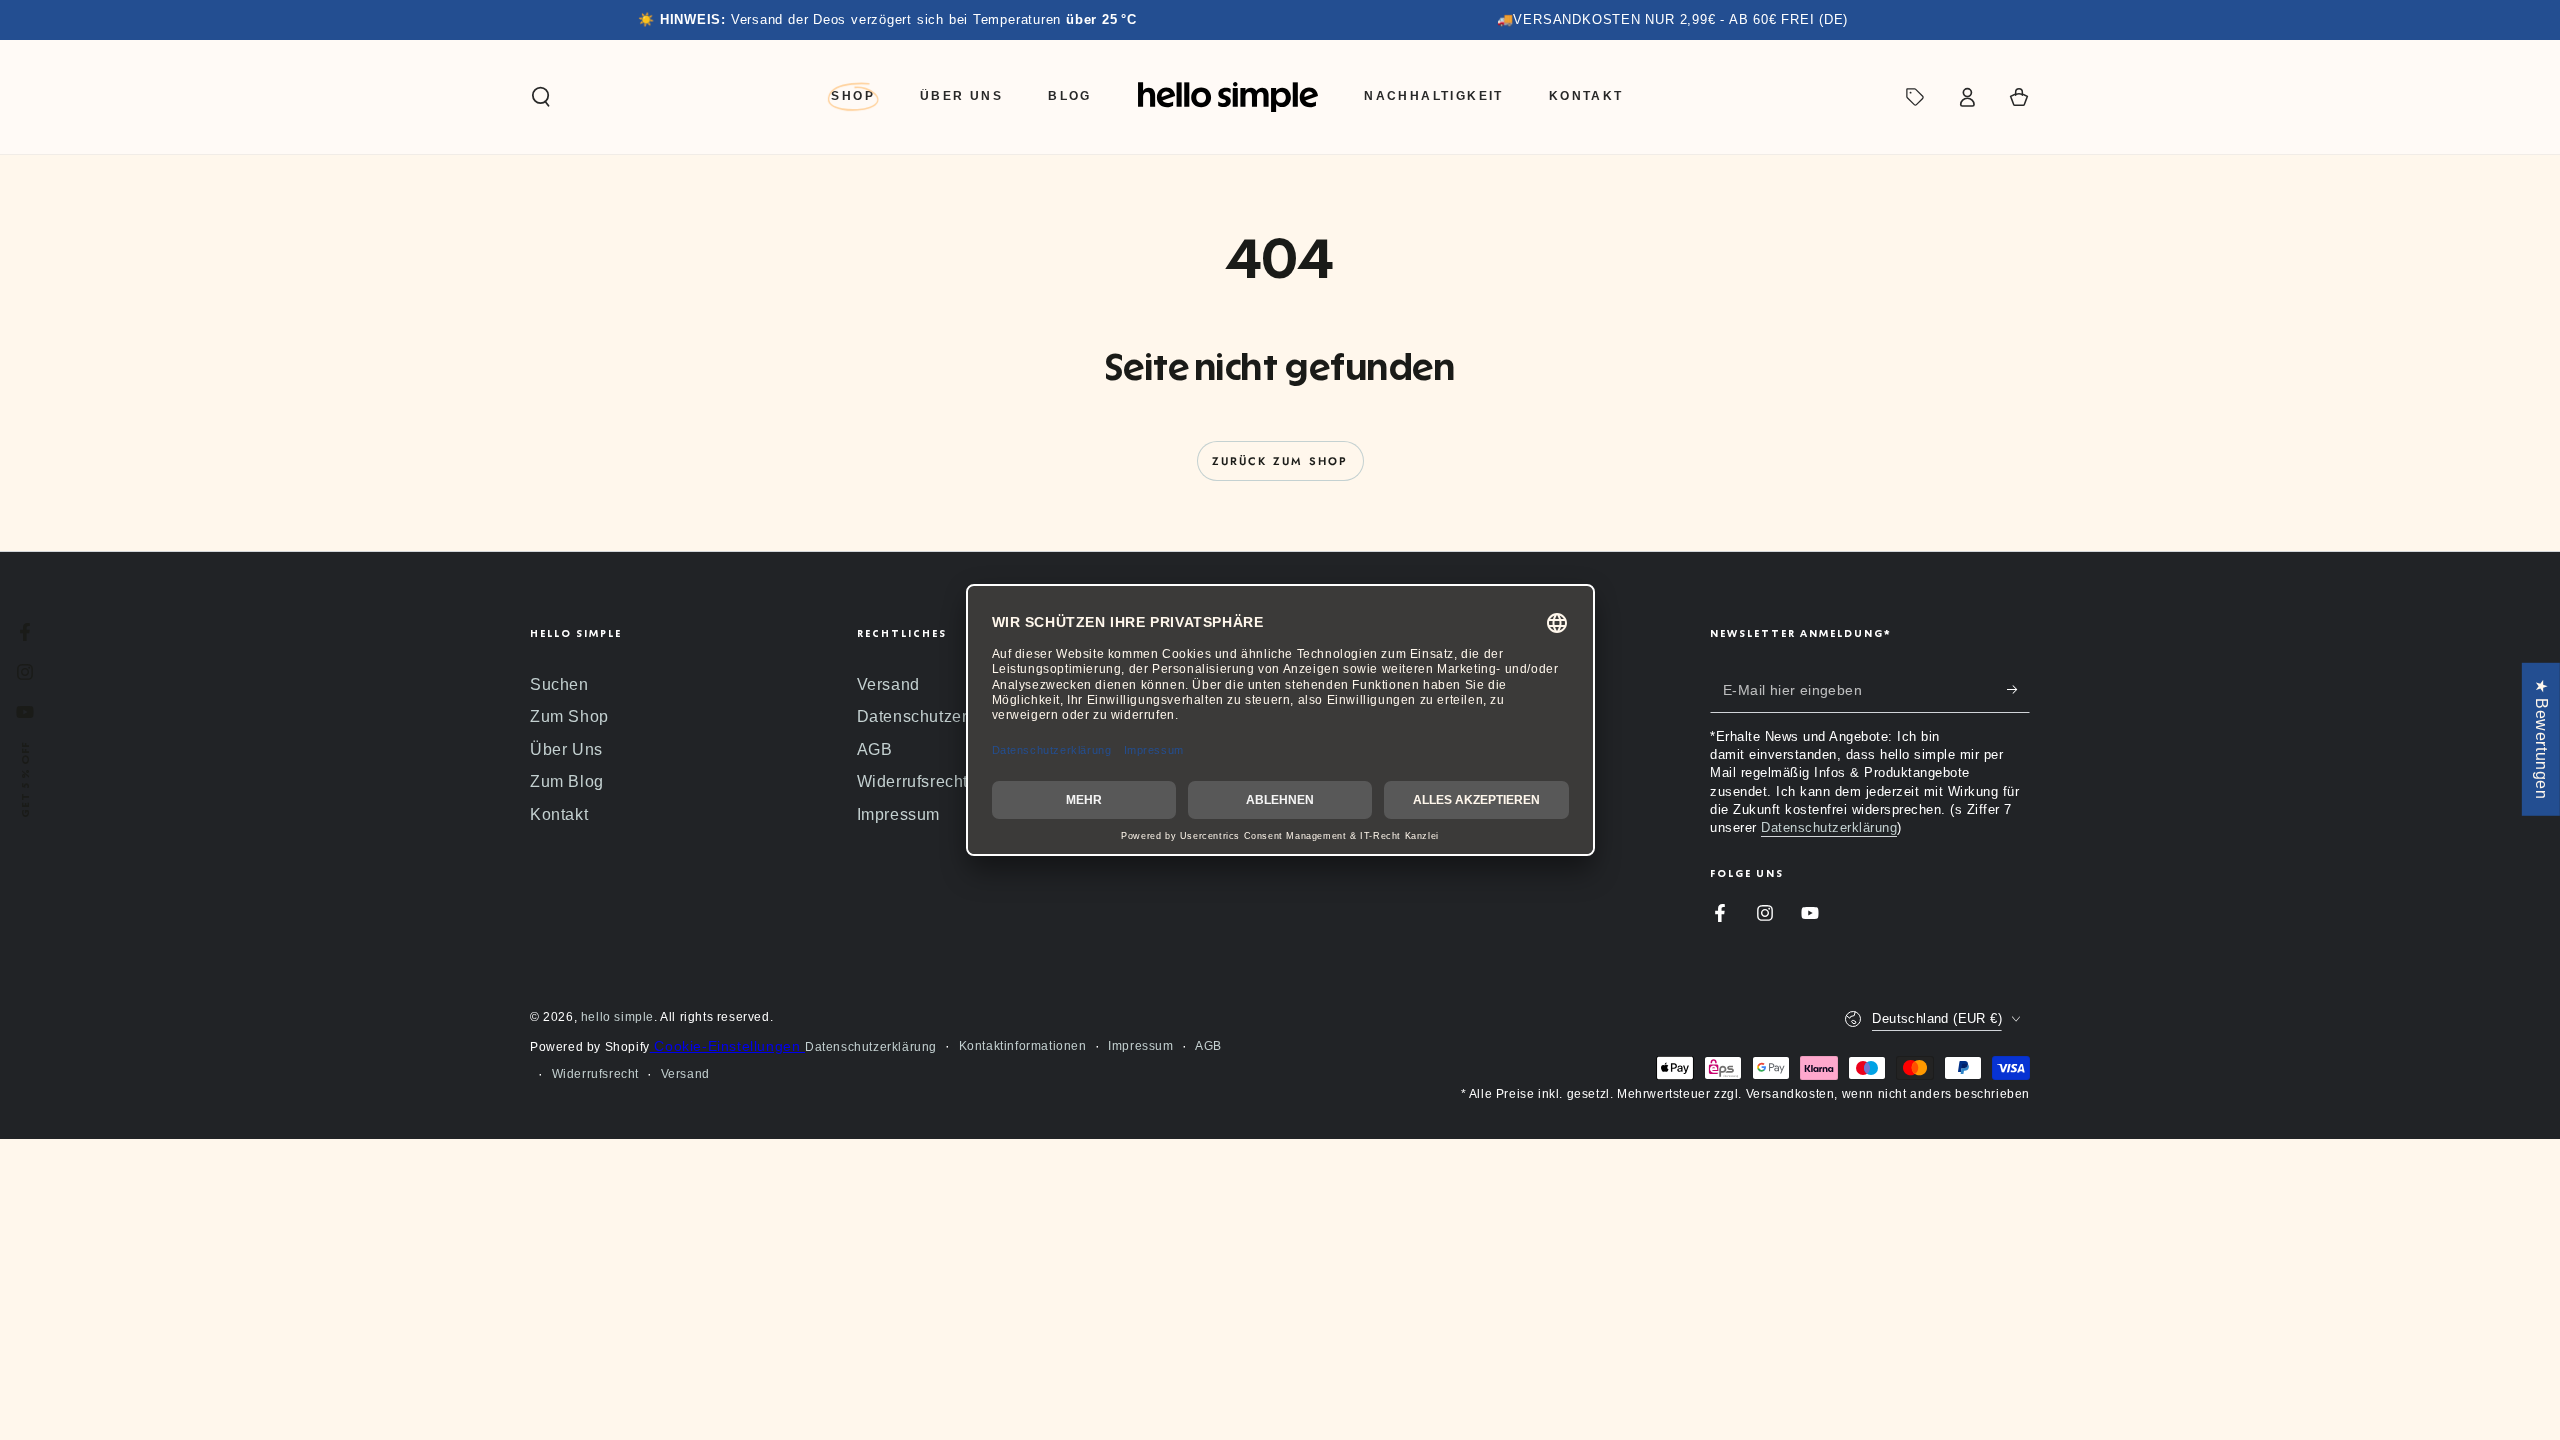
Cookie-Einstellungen (727, 1046)
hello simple (617, 1017)
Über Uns (566, 749)
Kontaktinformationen (1023, 1046)
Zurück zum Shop (1280, 461)
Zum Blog (567, 781)
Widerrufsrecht (912, 781)
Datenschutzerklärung (941, 716)
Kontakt (559, 814)
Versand (888, 684)
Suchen (559, 684)
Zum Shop (569, 716)
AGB (875, 749)
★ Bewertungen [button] (2541, 739)
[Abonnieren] (2018, 690)
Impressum (898, 814)
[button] (541, 97)
